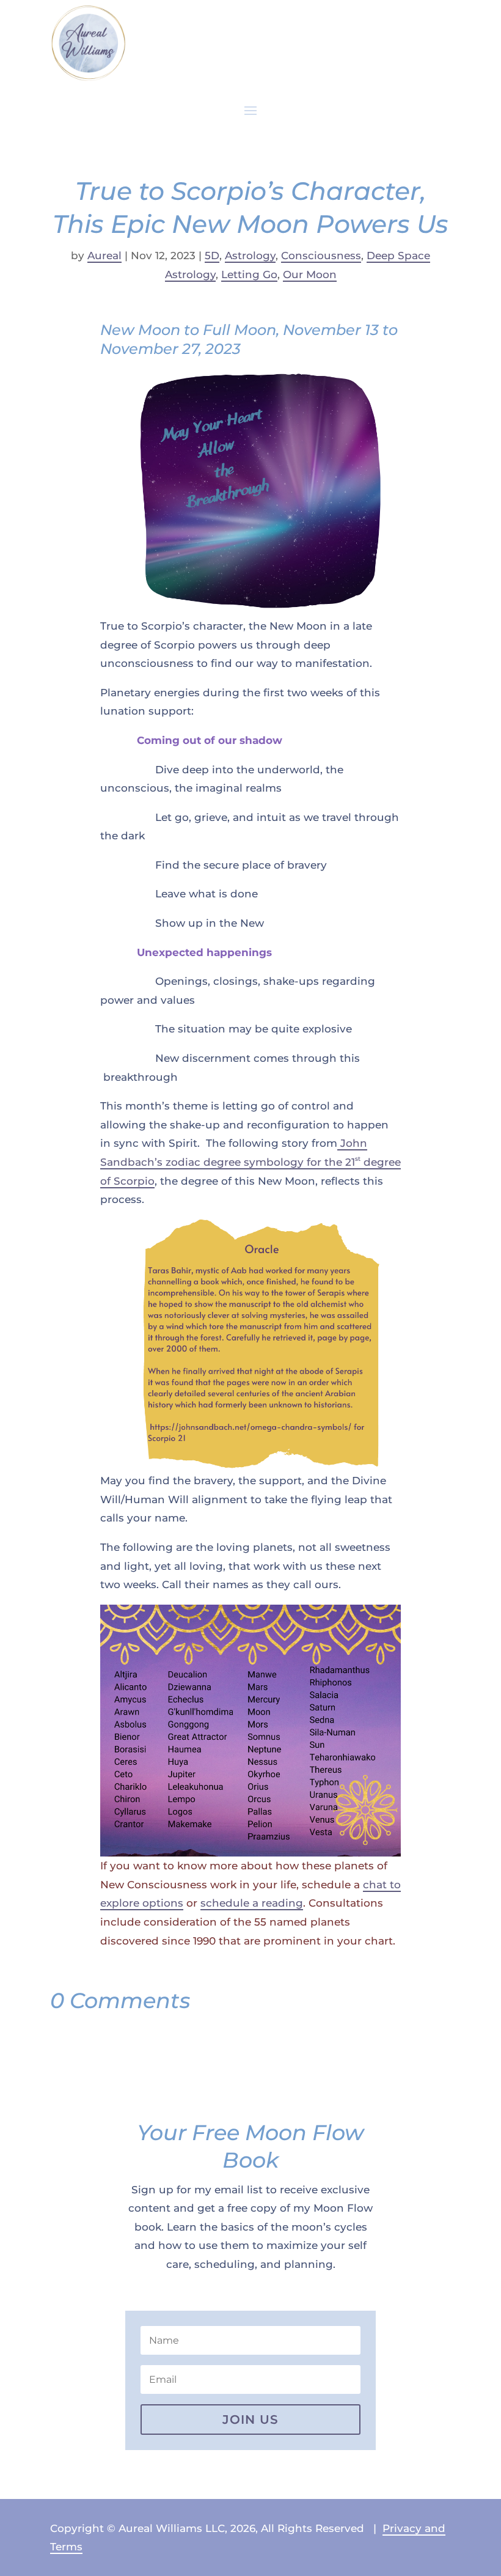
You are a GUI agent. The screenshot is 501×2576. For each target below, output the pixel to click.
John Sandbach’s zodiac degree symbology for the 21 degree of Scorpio (250, 1162)
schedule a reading (252, 1903)
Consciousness (321, 256)
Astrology (250, 256)
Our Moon (310, 274)
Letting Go (249, 274)
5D (212, 256)
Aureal (104, 256)
